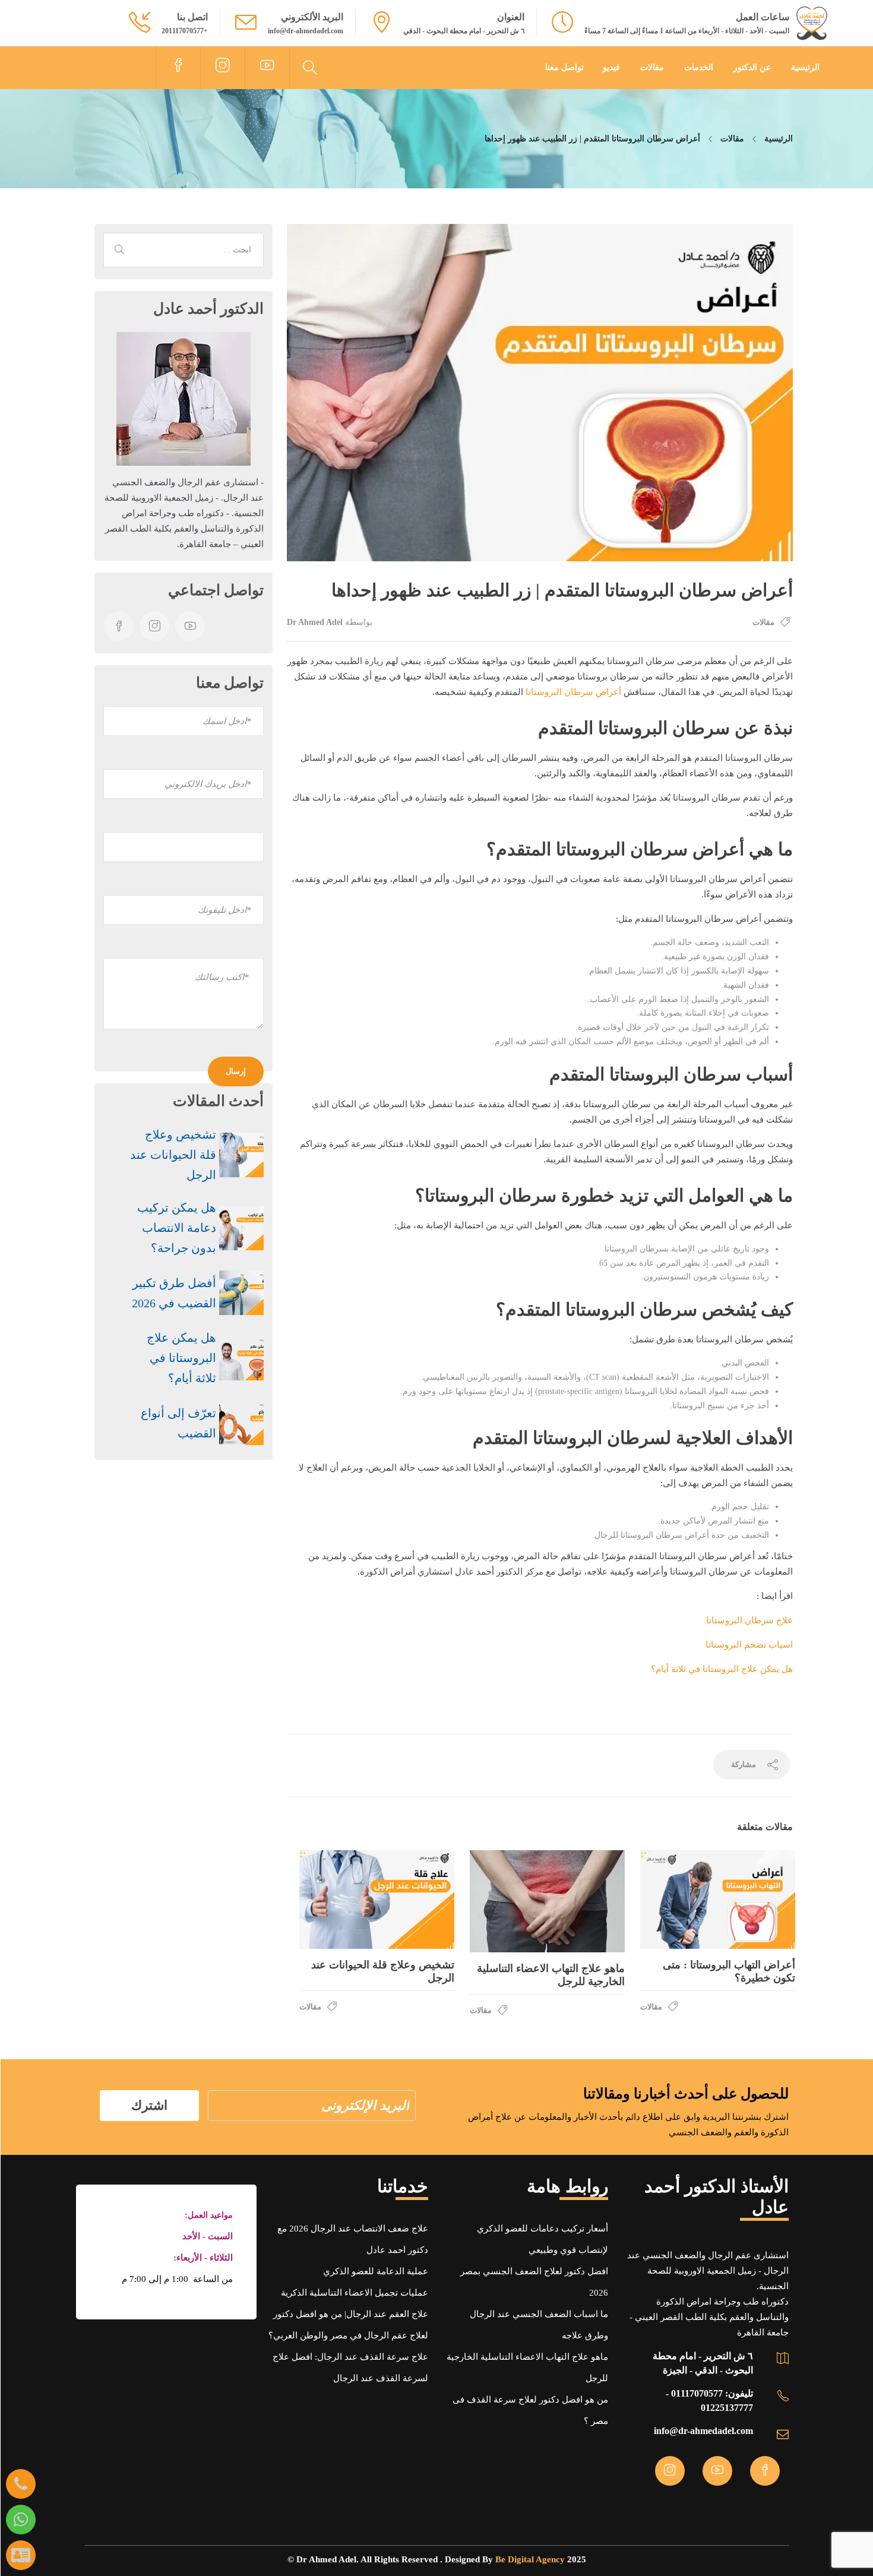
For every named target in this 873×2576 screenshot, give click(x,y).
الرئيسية (805, 67)
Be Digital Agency (530, 2559)
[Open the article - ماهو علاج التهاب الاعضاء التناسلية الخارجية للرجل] (547, 1901)
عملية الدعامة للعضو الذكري (376, 2271)
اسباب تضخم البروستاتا (749, 1645)
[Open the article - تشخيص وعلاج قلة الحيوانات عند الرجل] (377, 1899)
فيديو (611, 67)
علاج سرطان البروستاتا (749, 1620)
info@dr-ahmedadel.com (306, 31)
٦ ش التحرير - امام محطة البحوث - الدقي (464, 31)
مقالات (652, 67)
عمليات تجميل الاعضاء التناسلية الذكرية (355, 2293)
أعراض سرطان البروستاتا (573, 692)
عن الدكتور (752, 67)
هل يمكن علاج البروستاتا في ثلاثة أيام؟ (722, 1669)
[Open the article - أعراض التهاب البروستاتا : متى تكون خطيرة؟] (718, 1899)
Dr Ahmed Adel (315, 622)
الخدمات (699, 67)
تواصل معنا (564, 67)
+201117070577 (185, 31)
